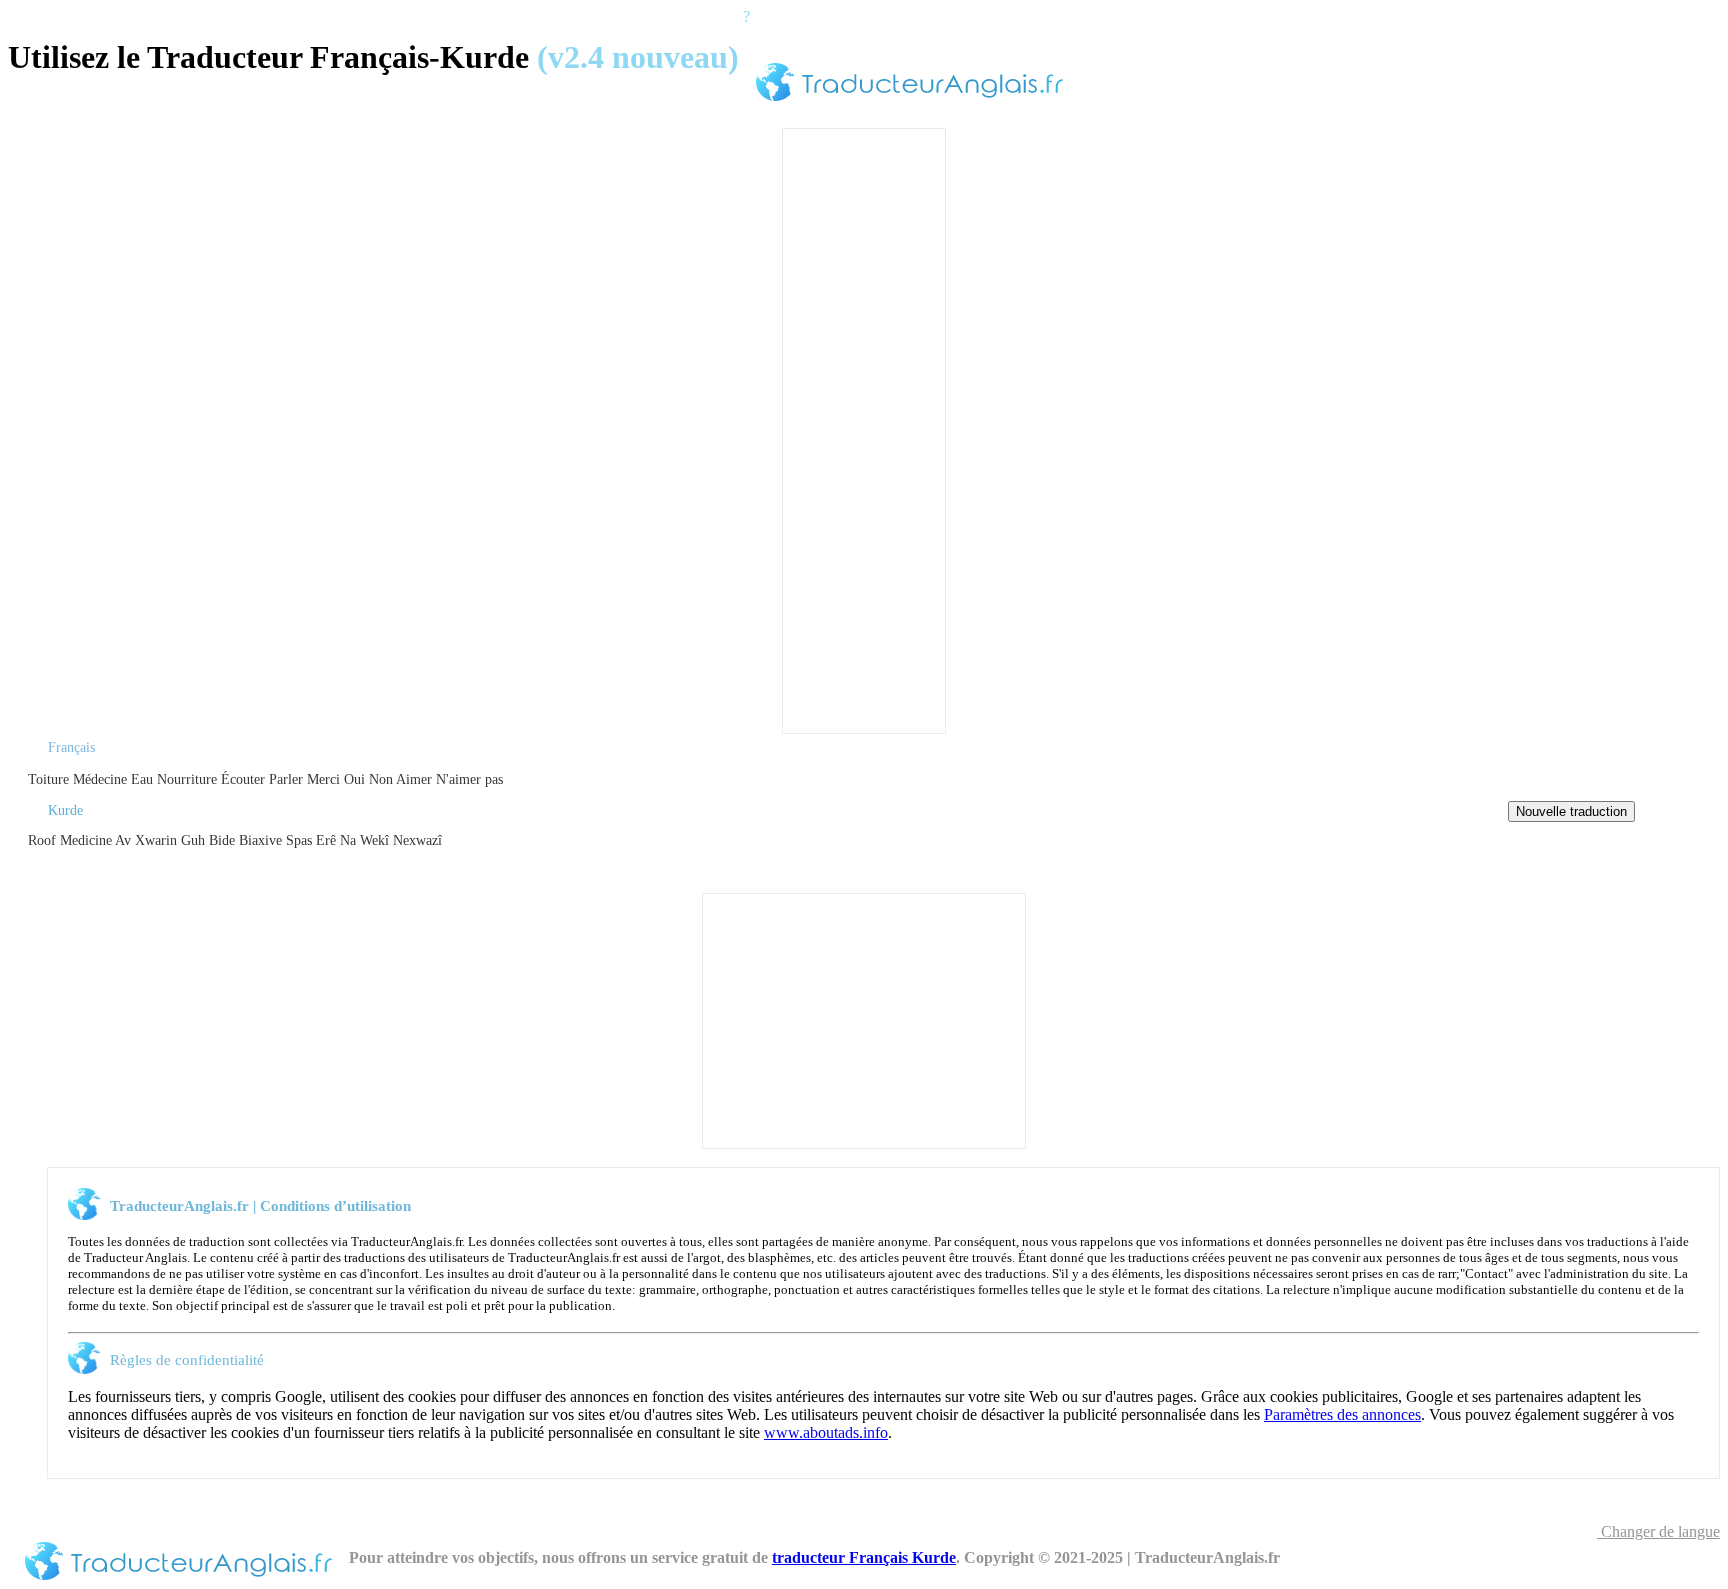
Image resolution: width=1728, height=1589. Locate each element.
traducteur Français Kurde (864, 1557)
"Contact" (1486, 1273)
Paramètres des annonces (1342, 1414)
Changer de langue (1658, 1531)
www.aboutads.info (826, 1432)
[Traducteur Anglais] (909, 104)
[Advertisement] (864, 429)
